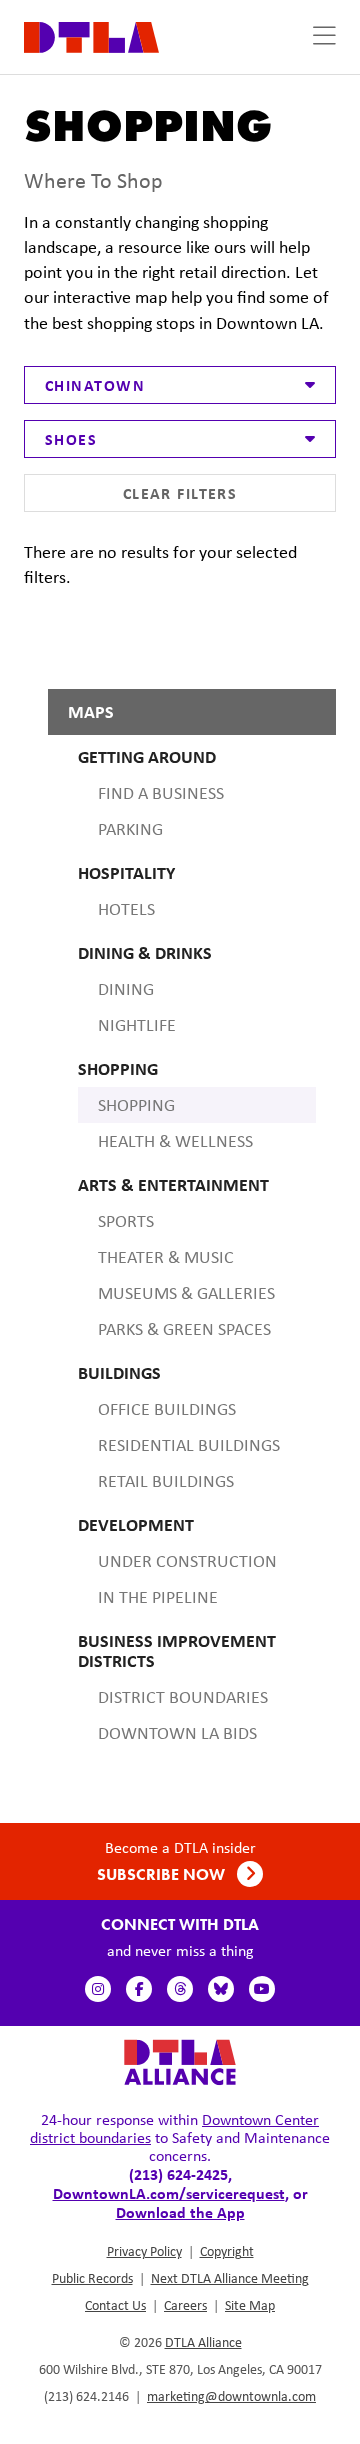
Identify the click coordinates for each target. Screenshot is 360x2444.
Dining (126, 989)
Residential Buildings (189, 1445)
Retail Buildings (166, 1481)
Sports (126, 1221)
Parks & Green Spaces (184, 1329)
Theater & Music (166, 1257)
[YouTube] (262, 1989)
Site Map (250, 2305)
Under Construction (187, 1561)
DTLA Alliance (203, 2342)
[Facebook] (139, 1989)
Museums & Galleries (186, 1293)
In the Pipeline (158, 1597)
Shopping (136, 1105)
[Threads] (180, 1989)
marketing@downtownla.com (231, 2396)
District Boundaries (183, 1697)
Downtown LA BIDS (177, 1733)
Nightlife (137, 1025)
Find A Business (161, 793)
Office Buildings (167, 1409)
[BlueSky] (221, 1989)
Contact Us (115, 2305)
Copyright (227, 2251)
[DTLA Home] (91, 35)
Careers (185, 2305)
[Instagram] (98, 1989)
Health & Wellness (175, 1141)
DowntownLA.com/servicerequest (169, 2193)
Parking (130, 829)
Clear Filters (180, 493)
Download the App (180, 2212)
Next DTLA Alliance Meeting (230, 2278)
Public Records (92, 2278)
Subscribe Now (163, 1874)
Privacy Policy (144, 2251)
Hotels (126, 909)
